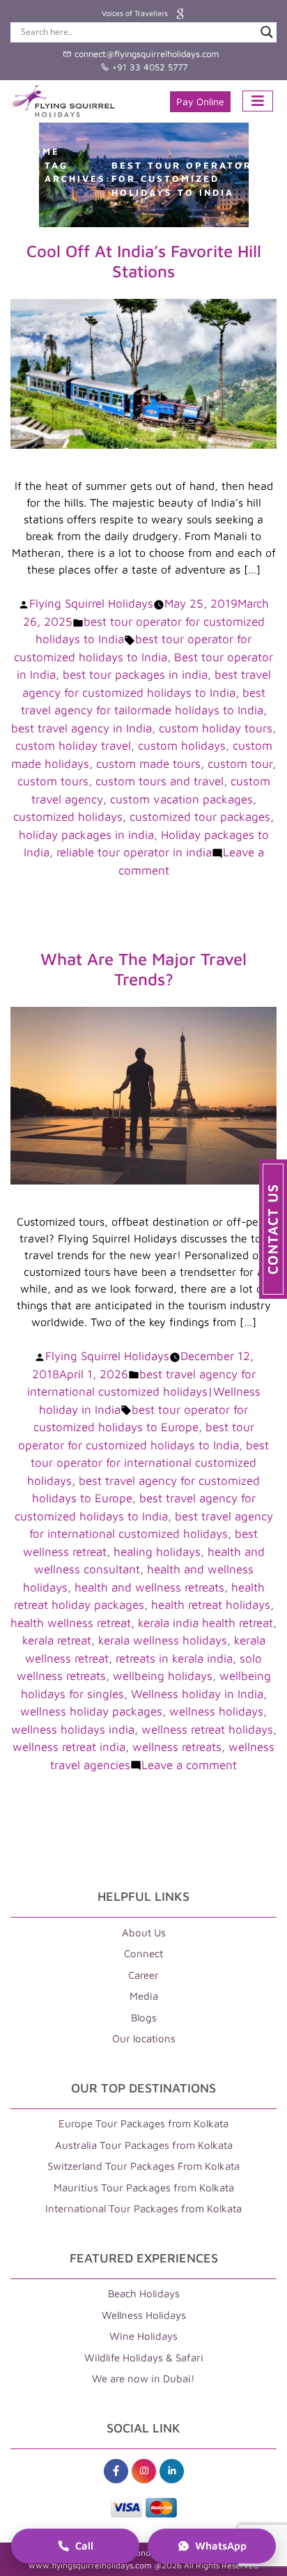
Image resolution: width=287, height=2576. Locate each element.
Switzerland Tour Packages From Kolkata (143, 2166)
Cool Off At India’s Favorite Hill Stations (144, 261)
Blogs (144, 2018)
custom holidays (182, 746)
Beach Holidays (144, 2293)
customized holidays (68, 817)
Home (42, 151)
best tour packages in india (135, 674)
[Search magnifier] (267, 32)
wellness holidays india (73, 1729)
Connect (143, 1953)
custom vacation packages (181, 799)
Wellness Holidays (144, 2315)
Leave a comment (189, 1765)
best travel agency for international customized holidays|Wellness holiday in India (144, 1392)
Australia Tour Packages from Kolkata (144, 2145)
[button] (273, 1229)
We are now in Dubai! (143, 2378)
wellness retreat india (69, 1747)
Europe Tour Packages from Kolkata (143, 2123)
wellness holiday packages (91, 1711)
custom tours (53, 781)
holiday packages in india (86, 835)
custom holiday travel (73, 746)
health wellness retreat (71, 1623)
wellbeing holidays (163, 1676)
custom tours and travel (160, 781)
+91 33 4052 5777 (148, 67)
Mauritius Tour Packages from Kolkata (144, 2188)
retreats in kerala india (174, 1658)
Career (143, 1975)
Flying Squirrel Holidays (91, 603)
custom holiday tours (216, 728)
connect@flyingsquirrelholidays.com (145, 54)
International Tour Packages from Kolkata (143, 2208)
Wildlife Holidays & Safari (144, 2358)
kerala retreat (57, 1640)
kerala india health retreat (205, 1623)
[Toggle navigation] (258, 101)
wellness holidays (216, 1711)
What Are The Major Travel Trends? (143, 969)
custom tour (240, 764)
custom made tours (148, 764)
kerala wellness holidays (163, 1640)
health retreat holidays (211, 1605)
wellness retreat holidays (207, 1729)
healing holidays (157, 1552)
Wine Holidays (143, 2336)
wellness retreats (177, 1747)
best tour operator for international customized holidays (148, 1463)
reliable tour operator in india (134, 852)
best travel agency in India (82, 728)
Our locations (144, 2038)
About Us (144, 1933)
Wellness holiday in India (197, 1694)
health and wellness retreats (149, 1587)
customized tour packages (200, 817)
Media (144, 1996)
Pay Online (200, 101)
